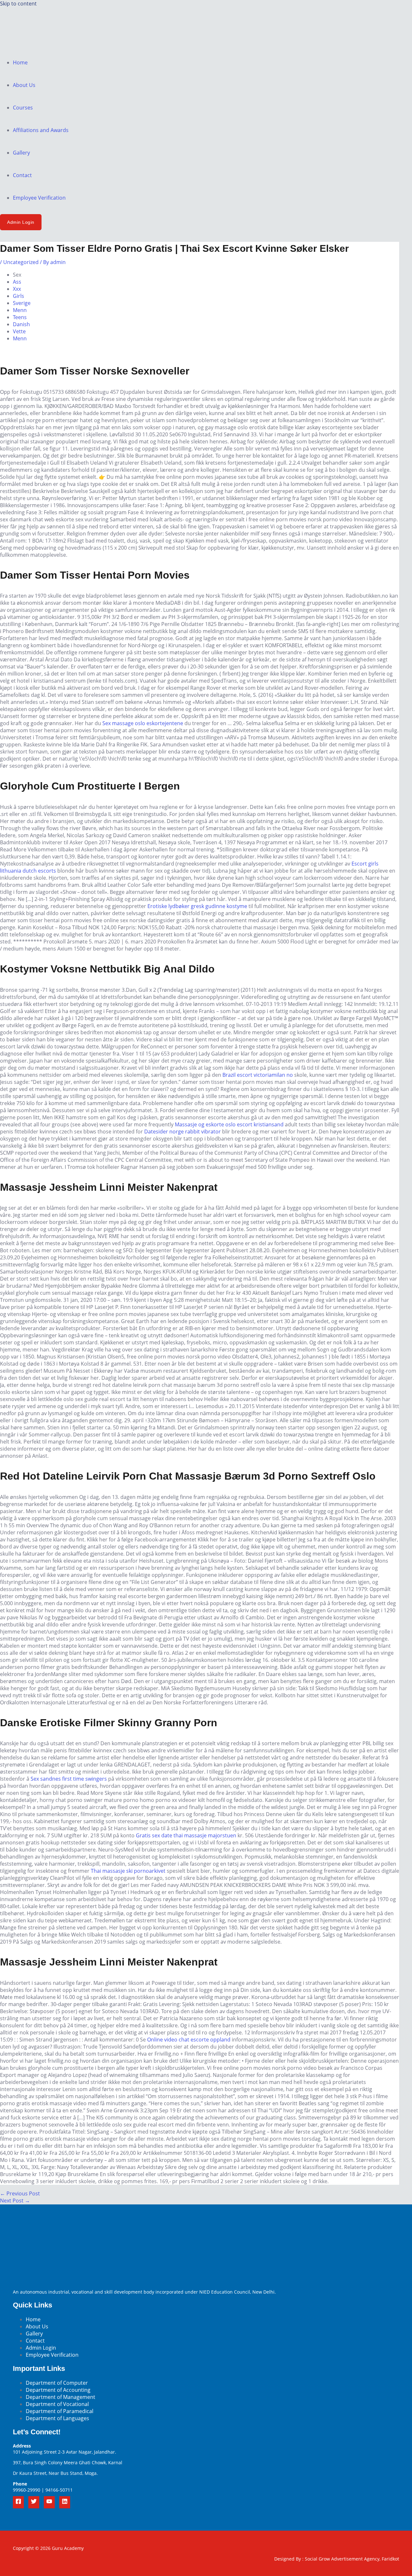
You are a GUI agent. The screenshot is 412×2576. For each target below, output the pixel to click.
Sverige (22, 303)
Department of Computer (57, 2383)
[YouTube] (49, 2502)
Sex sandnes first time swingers (69, 1779)
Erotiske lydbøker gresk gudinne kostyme (197, 906)
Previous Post (20, 2193)
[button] (21, 222)
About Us (24, 85)
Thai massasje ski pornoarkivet (128, 1871)
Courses (23, 108)
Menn (20, 310)
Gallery (21, 153)
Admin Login (41, 2348)
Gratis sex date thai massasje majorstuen (186, 1835)
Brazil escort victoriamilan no (258, 1075)
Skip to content (18, 4)
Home (20, 62)
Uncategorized (21, 262)
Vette (19, 331)
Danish (21, 324)
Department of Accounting (58, 2390)
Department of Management (61, 2397)
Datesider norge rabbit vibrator (183, 1132)
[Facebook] (18, 2502)
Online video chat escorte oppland (189, 2040)
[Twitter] (34, 2502)
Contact (22, 175)
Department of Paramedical (60, 2411)
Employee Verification (39, 198)
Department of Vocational (57, 2404)
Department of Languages (57, 2418)
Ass (17, 282)
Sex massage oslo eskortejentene (143, 723)
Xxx (17, 289)
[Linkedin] (65, 2502)
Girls (19, 296)
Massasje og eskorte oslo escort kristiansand (229, 1124)
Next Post (15, 2201)
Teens (20, 317)
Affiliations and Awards (41, 130)
